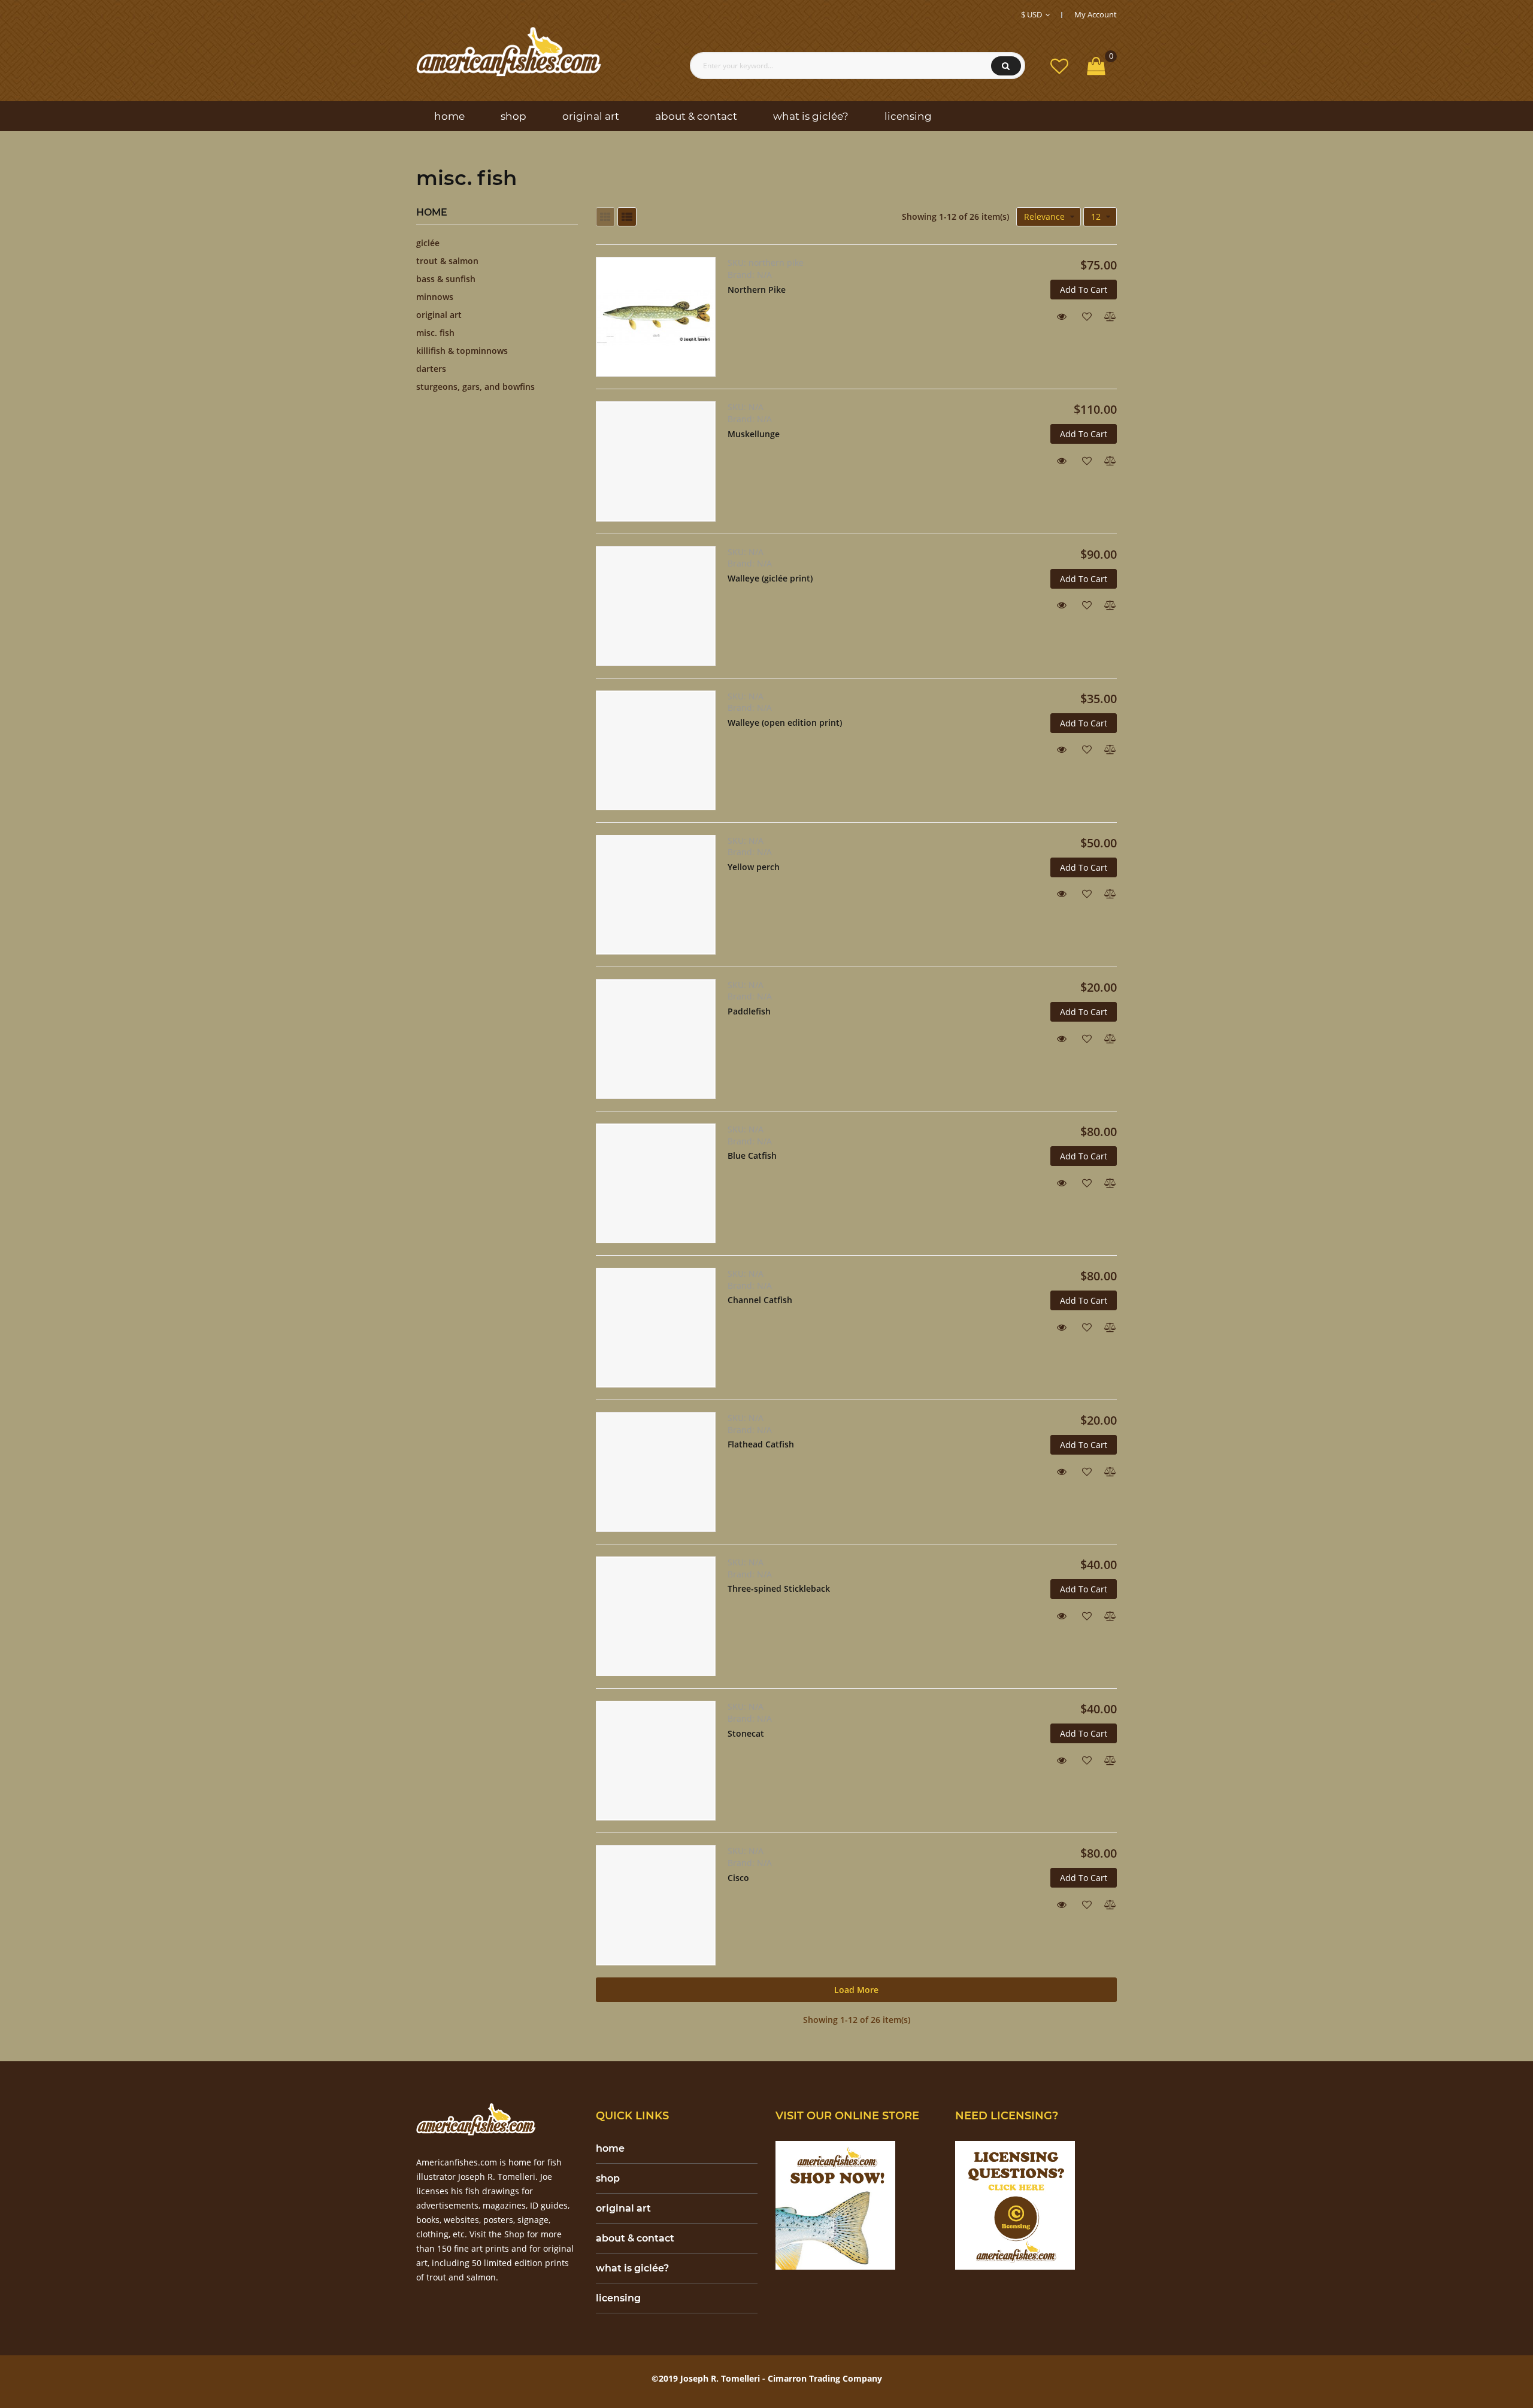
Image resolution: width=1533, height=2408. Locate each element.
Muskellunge (754, 434)
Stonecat (746, 1733)
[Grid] (605, 217)
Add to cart (1084, 290)
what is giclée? (632, 2268)
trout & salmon (447, 261)
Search (1006, 66)
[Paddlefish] (656, 1039)
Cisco (738, 1878)
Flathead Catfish (761, 1444)
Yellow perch (754, 867)
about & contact (635, 2238)
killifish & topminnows (462, 351)
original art (439, 315)
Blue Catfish (752, 1155)
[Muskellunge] (656, 461)
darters (431, 369)
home (610, 2148)
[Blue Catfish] (656, 1183)
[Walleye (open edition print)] (656, 750)
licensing (618, 2298)
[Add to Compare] (1107, 315)
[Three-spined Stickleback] (656, 1616)
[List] (627, 217)
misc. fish (435, 333)
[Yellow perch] (656, 895)
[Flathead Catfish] (656, 1472)
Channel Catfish (760, 1300)
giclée (428, 243)
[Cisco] (656, 1905)
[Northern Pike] (656, 317)
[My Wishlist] (1059, 66)
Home (432, 213)
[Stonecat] (656, 1761)
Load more (856, 1990)
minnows (435, 297)
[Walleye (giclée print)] (656, 606)
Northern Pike (757, 290)
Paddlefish (749, 1011)
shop (608, 2178)
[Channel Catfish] (656, 1328)
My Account (1096, 14)
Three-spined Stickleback (779, 1588)
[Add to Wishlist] (1082, 315)
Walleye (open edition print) (785, 723)
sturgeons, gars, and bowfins (475, 387)
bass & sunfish (446, 279)
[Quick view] (1057, 315)
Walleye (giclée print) (770, 578)
